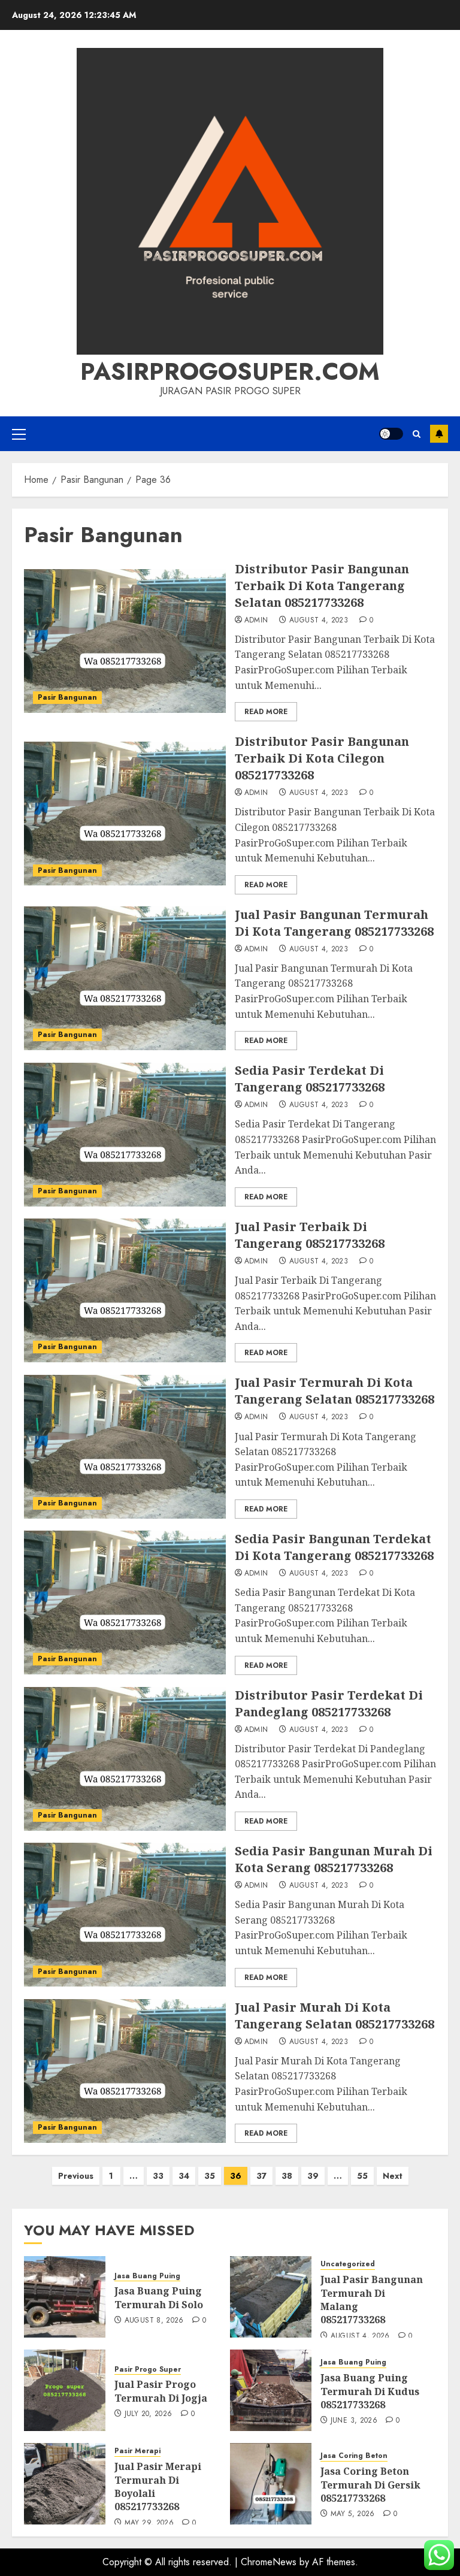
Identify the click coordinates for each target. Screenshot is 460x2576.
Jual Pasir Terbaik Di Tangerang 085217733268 (310, 1235)
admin (256, 621)
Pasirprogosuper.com (230, 371)
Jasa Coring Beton (354, 2456)
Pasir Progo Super (148, 2370)
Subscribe (439, 434)
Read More (266, 712)
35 (210, 2176)
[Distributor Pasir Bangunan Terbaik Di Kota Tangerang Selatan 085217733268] (125, 641)
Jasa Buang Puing (147, 2276)
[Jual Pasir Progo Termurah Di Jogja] (65, 2390)
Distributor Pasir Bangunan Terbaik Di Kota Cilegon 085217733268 (322, 758)
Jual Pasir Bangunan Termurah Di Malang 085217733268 (372, 2300)
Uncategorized (348, 2264)
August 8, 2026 (154, 2321)
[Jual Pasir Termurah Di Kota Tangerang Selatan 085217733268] (125, 1447)
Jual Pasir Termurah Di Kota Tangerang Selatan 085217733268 (335, 1391)
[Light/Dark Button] (391, 434)
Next (393, 2176)
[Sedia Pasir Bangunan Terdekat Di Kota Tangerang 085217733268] (125, 1603)
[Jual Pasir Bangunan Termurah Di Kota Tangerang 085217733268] (125, 978)
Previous (76, 2176)
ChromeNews (269, 2562)
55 (362, 2176)
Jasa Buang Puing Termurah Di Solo (159, 2297)
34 (184, 2176)
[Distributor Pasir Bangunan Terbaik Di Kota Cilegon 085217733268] (125, 814)
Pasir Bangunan (67, 697)
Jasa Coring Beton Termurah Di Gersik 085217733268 (370, 2485)
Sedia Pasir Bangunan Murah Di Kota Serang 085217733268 (334, 1859)
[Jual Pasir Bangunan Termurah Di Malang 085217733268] (271, 2297)
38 (287, 2176)
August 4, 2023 (319, 621)
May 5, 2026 (353, 2514)
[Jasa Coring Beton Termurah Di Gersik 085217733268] (271, 2484)
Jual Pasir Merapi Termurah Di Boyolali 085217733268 (158, 2486)
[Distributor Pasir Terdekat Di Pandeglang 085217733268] (125, 1759)
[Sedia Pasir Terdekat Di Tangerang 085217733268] (125, 1135)
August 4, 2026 (360, 2336)
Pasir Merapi (137, 2451)
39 (313, 2176)
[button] (19, 434)
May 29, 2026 (149, 2523)
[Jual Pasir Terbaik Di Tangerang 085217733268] (125, 1290)
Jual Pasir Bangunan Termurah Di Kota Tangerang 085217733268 (334, 923)
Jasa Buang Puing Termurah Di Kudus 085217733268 (370, 2391)
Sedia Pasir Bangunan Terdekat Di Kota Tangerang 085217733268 (334, 1547)
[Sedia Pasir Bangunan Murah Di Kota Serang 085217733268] (125, 1915)
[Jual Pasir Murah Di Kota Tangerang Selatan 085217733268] (125, 2071)
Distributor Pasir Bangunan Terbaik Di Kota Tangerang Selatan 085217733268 (322, 586)
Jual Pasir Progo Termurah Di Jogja (161, 2391)
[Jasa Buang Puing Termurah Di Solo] (65, 2297)
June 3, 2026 (354, 2421)
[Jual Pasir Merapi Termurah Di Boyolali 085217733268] (65, 2484)
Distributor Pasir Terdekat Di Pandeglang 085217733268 (329, 1703)
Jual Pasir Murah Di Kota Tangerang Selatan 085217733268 (335, 2016)
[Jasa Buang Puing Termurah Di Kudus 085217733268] (271, 2390)
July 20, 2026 (149, 2414)
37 (261, 2176)
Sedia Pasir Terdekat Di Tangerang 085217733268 (310, 1079)
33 (158, 2176)
